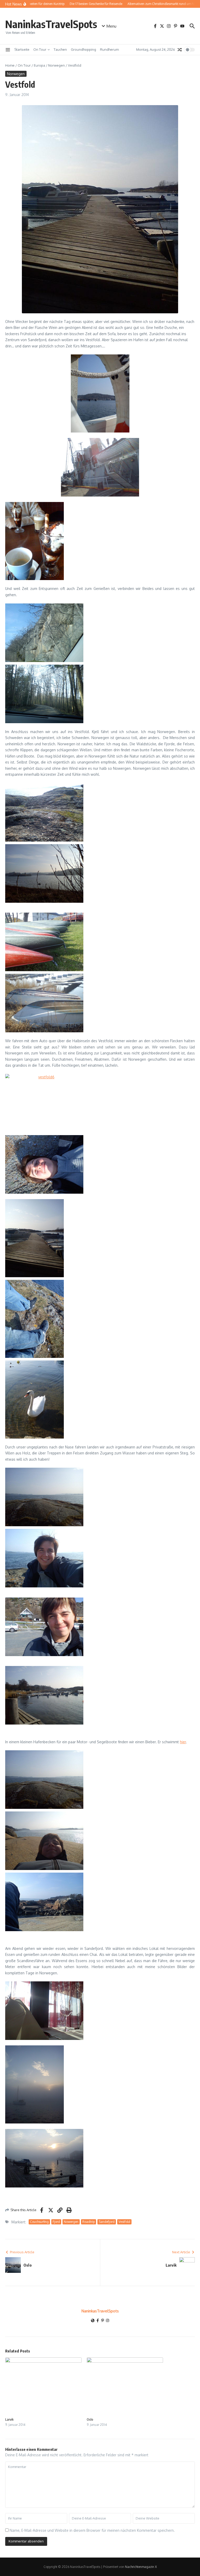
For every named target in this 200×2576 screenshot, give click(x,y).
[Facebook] (98, 2321)
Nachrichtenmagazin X (141, 2567)
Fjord (56, 2222)
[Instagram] (108, 2321)
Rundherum (109, 49)
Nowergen (71, 2222)
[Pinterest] (103, 2321)
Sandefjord (107, 2222)
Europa (39, 65)
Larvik (9, 2419)
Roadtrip (89, 2222)
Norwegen (57, 65)
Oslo (90, 2419)
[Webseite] (93, 2321)
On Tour (40, 49)
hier (183, 1742)
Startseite (22, 49)
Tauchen (60, 49)
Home (10, 65)
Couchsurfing (39, 2222)
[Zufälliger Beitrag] (180, 50)
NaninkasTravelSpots (51, 24)
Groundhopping (83, 49)
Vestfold (124, 2222)
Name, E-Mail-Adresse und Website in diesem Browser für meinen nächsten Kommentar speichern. (92, 2530)
